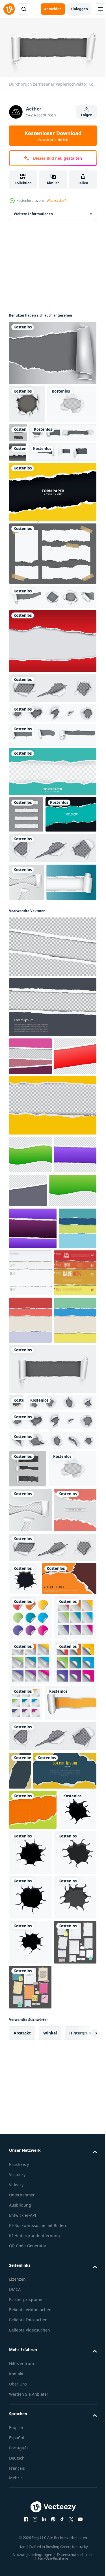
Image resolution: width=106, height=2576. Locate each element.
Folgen (87, 115)
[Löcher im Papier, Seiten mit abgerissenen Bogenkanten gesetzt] (52, 768)
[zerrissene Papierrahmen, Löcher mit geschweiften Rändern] (52, 940)
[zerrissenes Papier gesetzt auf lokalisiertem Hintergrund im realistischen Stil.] (70, 430)
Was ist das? (56, 201)
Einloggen (79, 9)
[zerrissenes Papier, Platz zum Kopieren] (52, 547)
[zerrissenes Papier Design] (18, 488)
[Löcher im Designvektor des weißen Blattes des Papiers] (27, 974)
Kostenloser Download (53, 136)
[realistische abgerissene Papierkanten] (52, 652)
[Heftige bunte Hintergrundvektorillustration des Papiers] (30, 1525)
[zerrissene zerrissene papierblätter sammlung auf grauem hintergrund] (26, 870)
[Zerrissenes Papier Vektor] (34, 1011)
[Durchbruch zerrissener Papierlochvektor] (27, 402)
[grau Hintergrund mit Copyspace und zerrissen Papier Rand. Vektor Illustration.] (52, 1136)
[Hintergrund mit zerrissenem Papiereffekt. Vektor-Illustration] (33, 2369)
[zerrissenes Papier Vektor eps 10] (52, 790)
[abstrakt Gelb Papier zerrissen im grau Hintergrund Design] (41, 2330)
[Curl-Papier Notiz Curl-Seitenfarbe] (30, 2049)
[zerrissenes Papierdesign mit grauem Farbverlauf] (52, 351)
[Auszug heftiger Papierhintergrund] (28, 1475)
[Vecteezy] (9, 9)
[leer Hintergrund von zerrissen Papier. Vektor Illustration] (20, 2292)
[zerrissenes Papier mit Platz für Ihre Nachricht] (35, 2224)
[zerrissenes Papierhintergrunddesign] (52, 697)
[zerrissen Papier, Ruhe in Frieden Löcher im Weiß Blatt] (52, 743)
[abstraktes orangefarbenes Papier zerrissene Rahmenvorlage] (36, 2010)
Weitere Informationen (33, 212)
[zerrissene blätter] (43, 469)
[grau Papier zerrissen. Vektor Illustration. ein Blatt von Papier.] (52, 1076)
